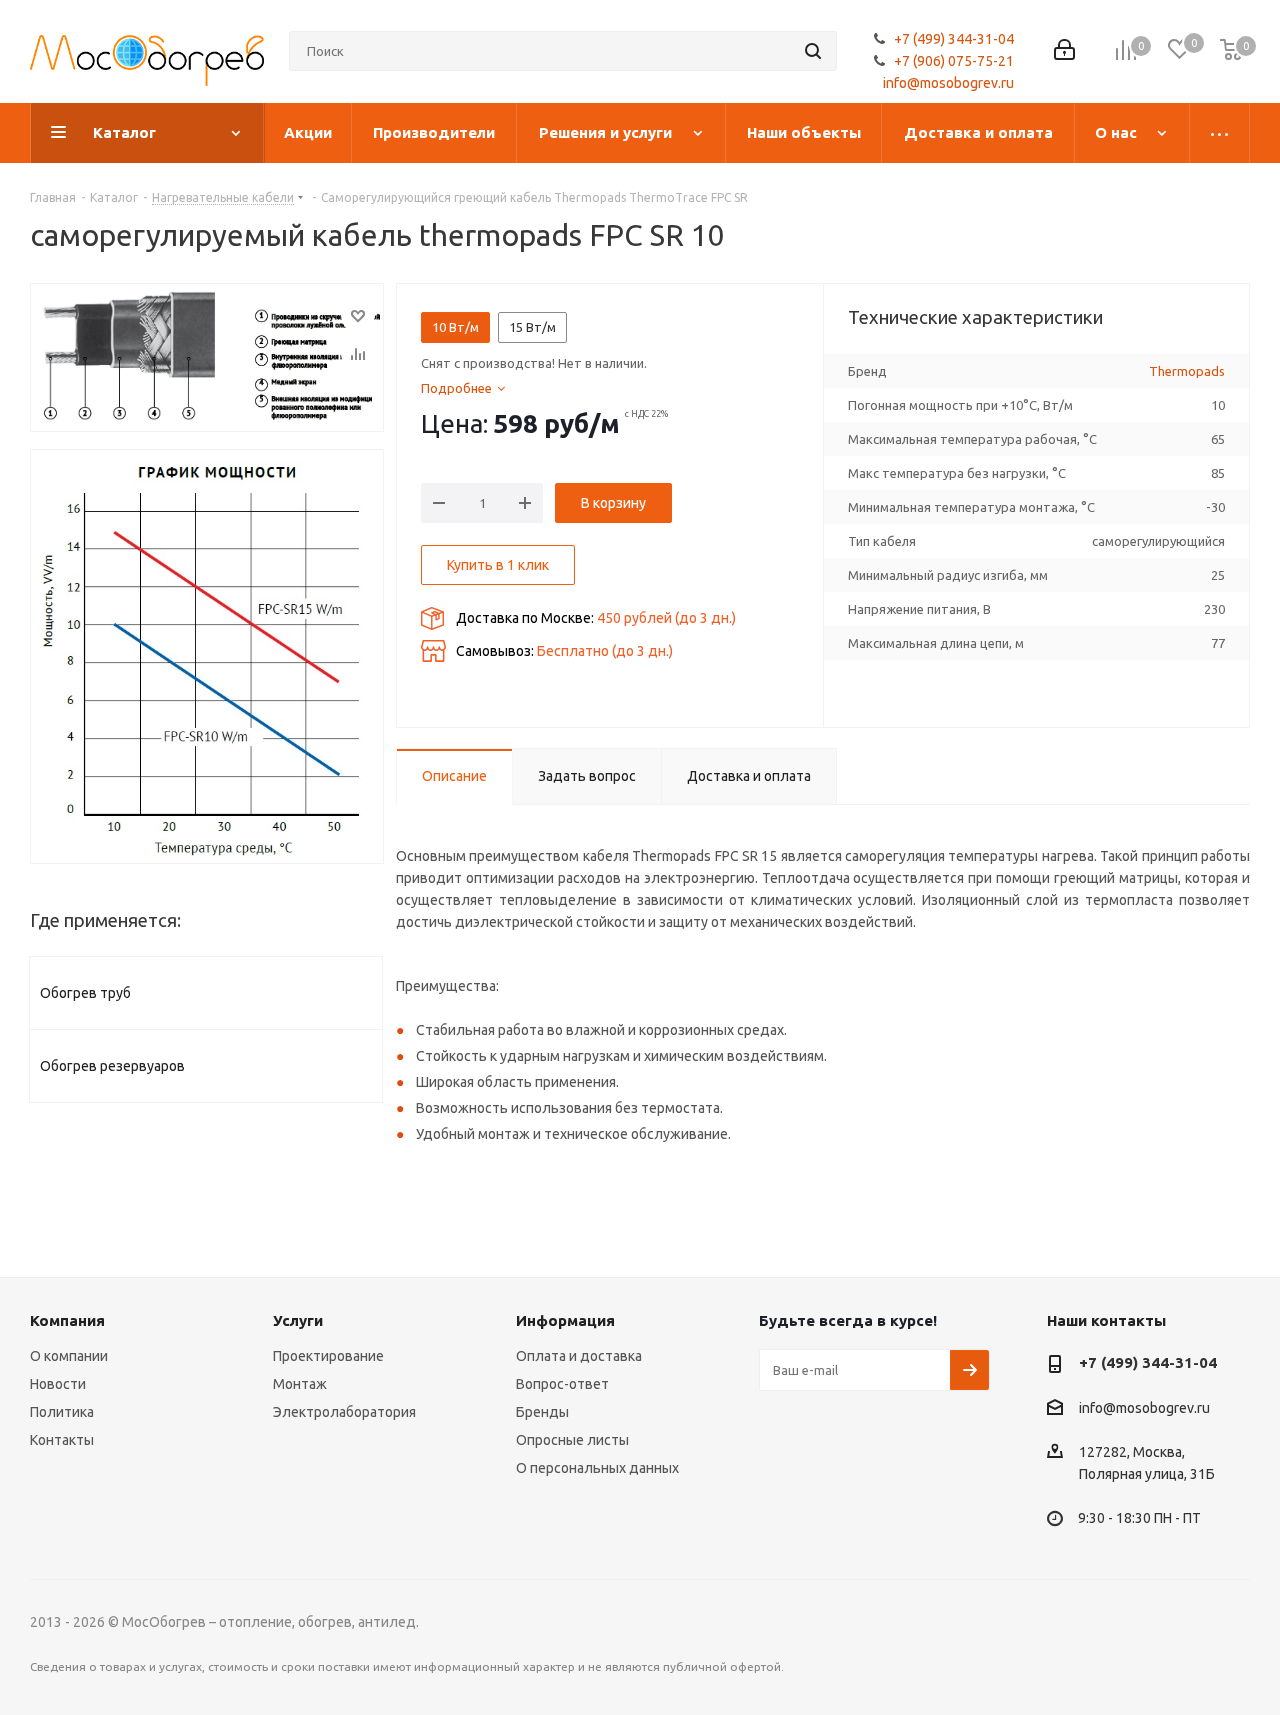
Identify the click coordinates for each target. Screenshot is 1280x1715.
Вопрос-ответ (562, 1384)
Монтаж (300, 1384)
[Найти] (813, 51)
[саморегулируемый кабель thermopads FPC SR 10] (207, 357)
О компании (69, 1356)
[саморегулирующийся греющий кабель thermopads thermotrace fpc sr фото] (207, 656)
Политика (62, 1412)
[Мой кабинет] (1064, 51)
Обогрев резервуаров (112, 1066)
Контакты (62, 1440)
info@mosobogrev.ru (948, 83)
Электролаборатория (344, 1412)
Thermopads (1187, 371)
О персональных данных (597, 1468)
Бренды (542, 1412)
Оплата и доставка (579, 1356)
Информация (565, 1320)
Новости (58, 1384)
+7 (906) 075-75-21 (954, 61)
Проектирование (328, 1356)
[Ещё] (1220, 133)
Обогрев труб (85, 993)
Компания (67, 1320)
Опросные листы (572, 1440)
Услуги (298, 1320)
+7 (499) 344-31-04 (954, 39)
